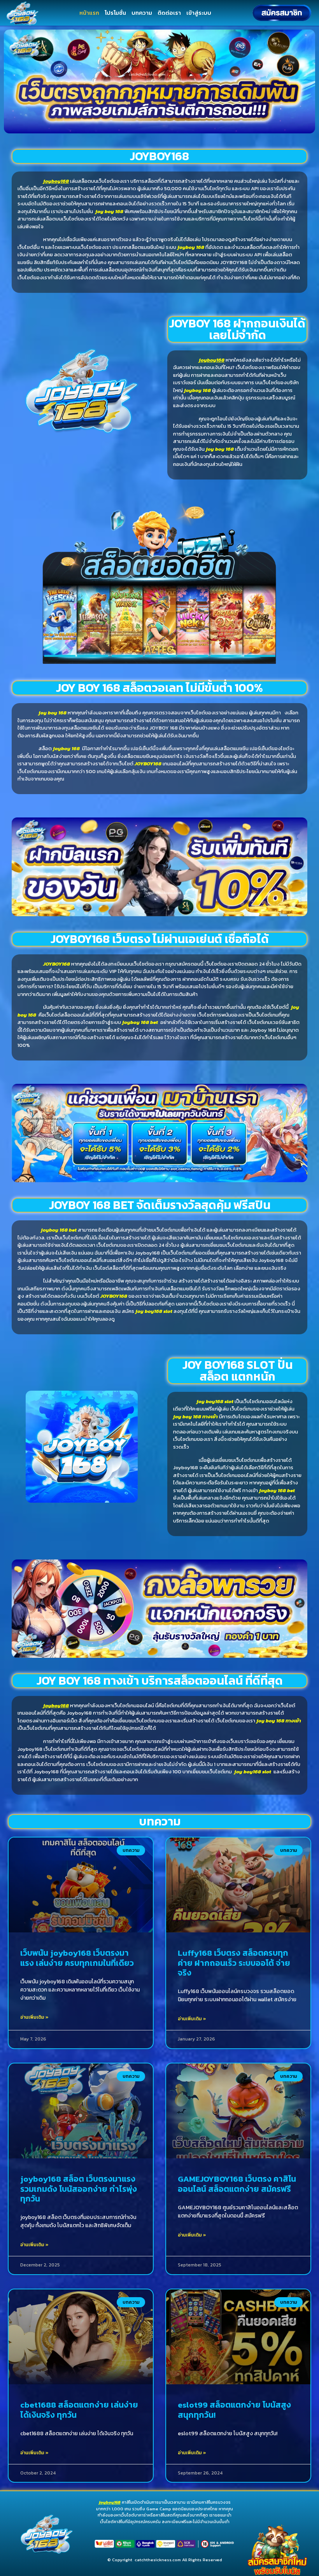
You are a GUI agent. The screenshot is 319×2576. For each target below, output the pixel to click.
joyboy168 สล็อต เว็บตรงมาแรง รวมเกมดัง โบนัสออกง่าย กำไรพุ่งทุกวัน (79, 2188)
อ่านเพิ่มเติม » (34, 2017)
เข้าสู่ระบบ (199, 13)
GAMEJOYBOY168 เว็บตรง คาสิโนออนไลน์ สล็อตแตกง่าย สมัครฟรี (237, 2184)
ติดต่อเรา (169, 13)
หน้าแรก (89, 13)
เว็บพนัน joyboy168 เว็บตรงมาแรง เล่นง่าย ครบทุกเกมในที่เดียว (77, 1958)
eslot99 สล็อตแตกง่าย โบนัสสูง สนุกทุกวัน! (234, 2410)
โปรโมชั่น (115, 13)
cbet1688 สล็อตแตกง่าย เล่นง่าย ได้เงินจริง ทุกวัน (79, 2410)
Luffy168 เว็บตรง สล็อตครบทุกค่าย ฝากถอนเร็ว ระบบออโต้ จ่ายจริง (234, 1963)
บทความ (142, 13)
